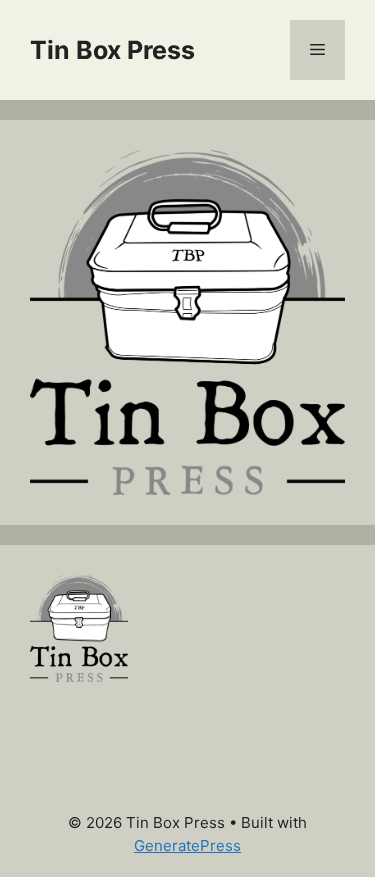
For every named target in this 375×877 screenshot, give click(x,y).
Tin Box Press (112, 50)
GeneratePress (187, 845)
